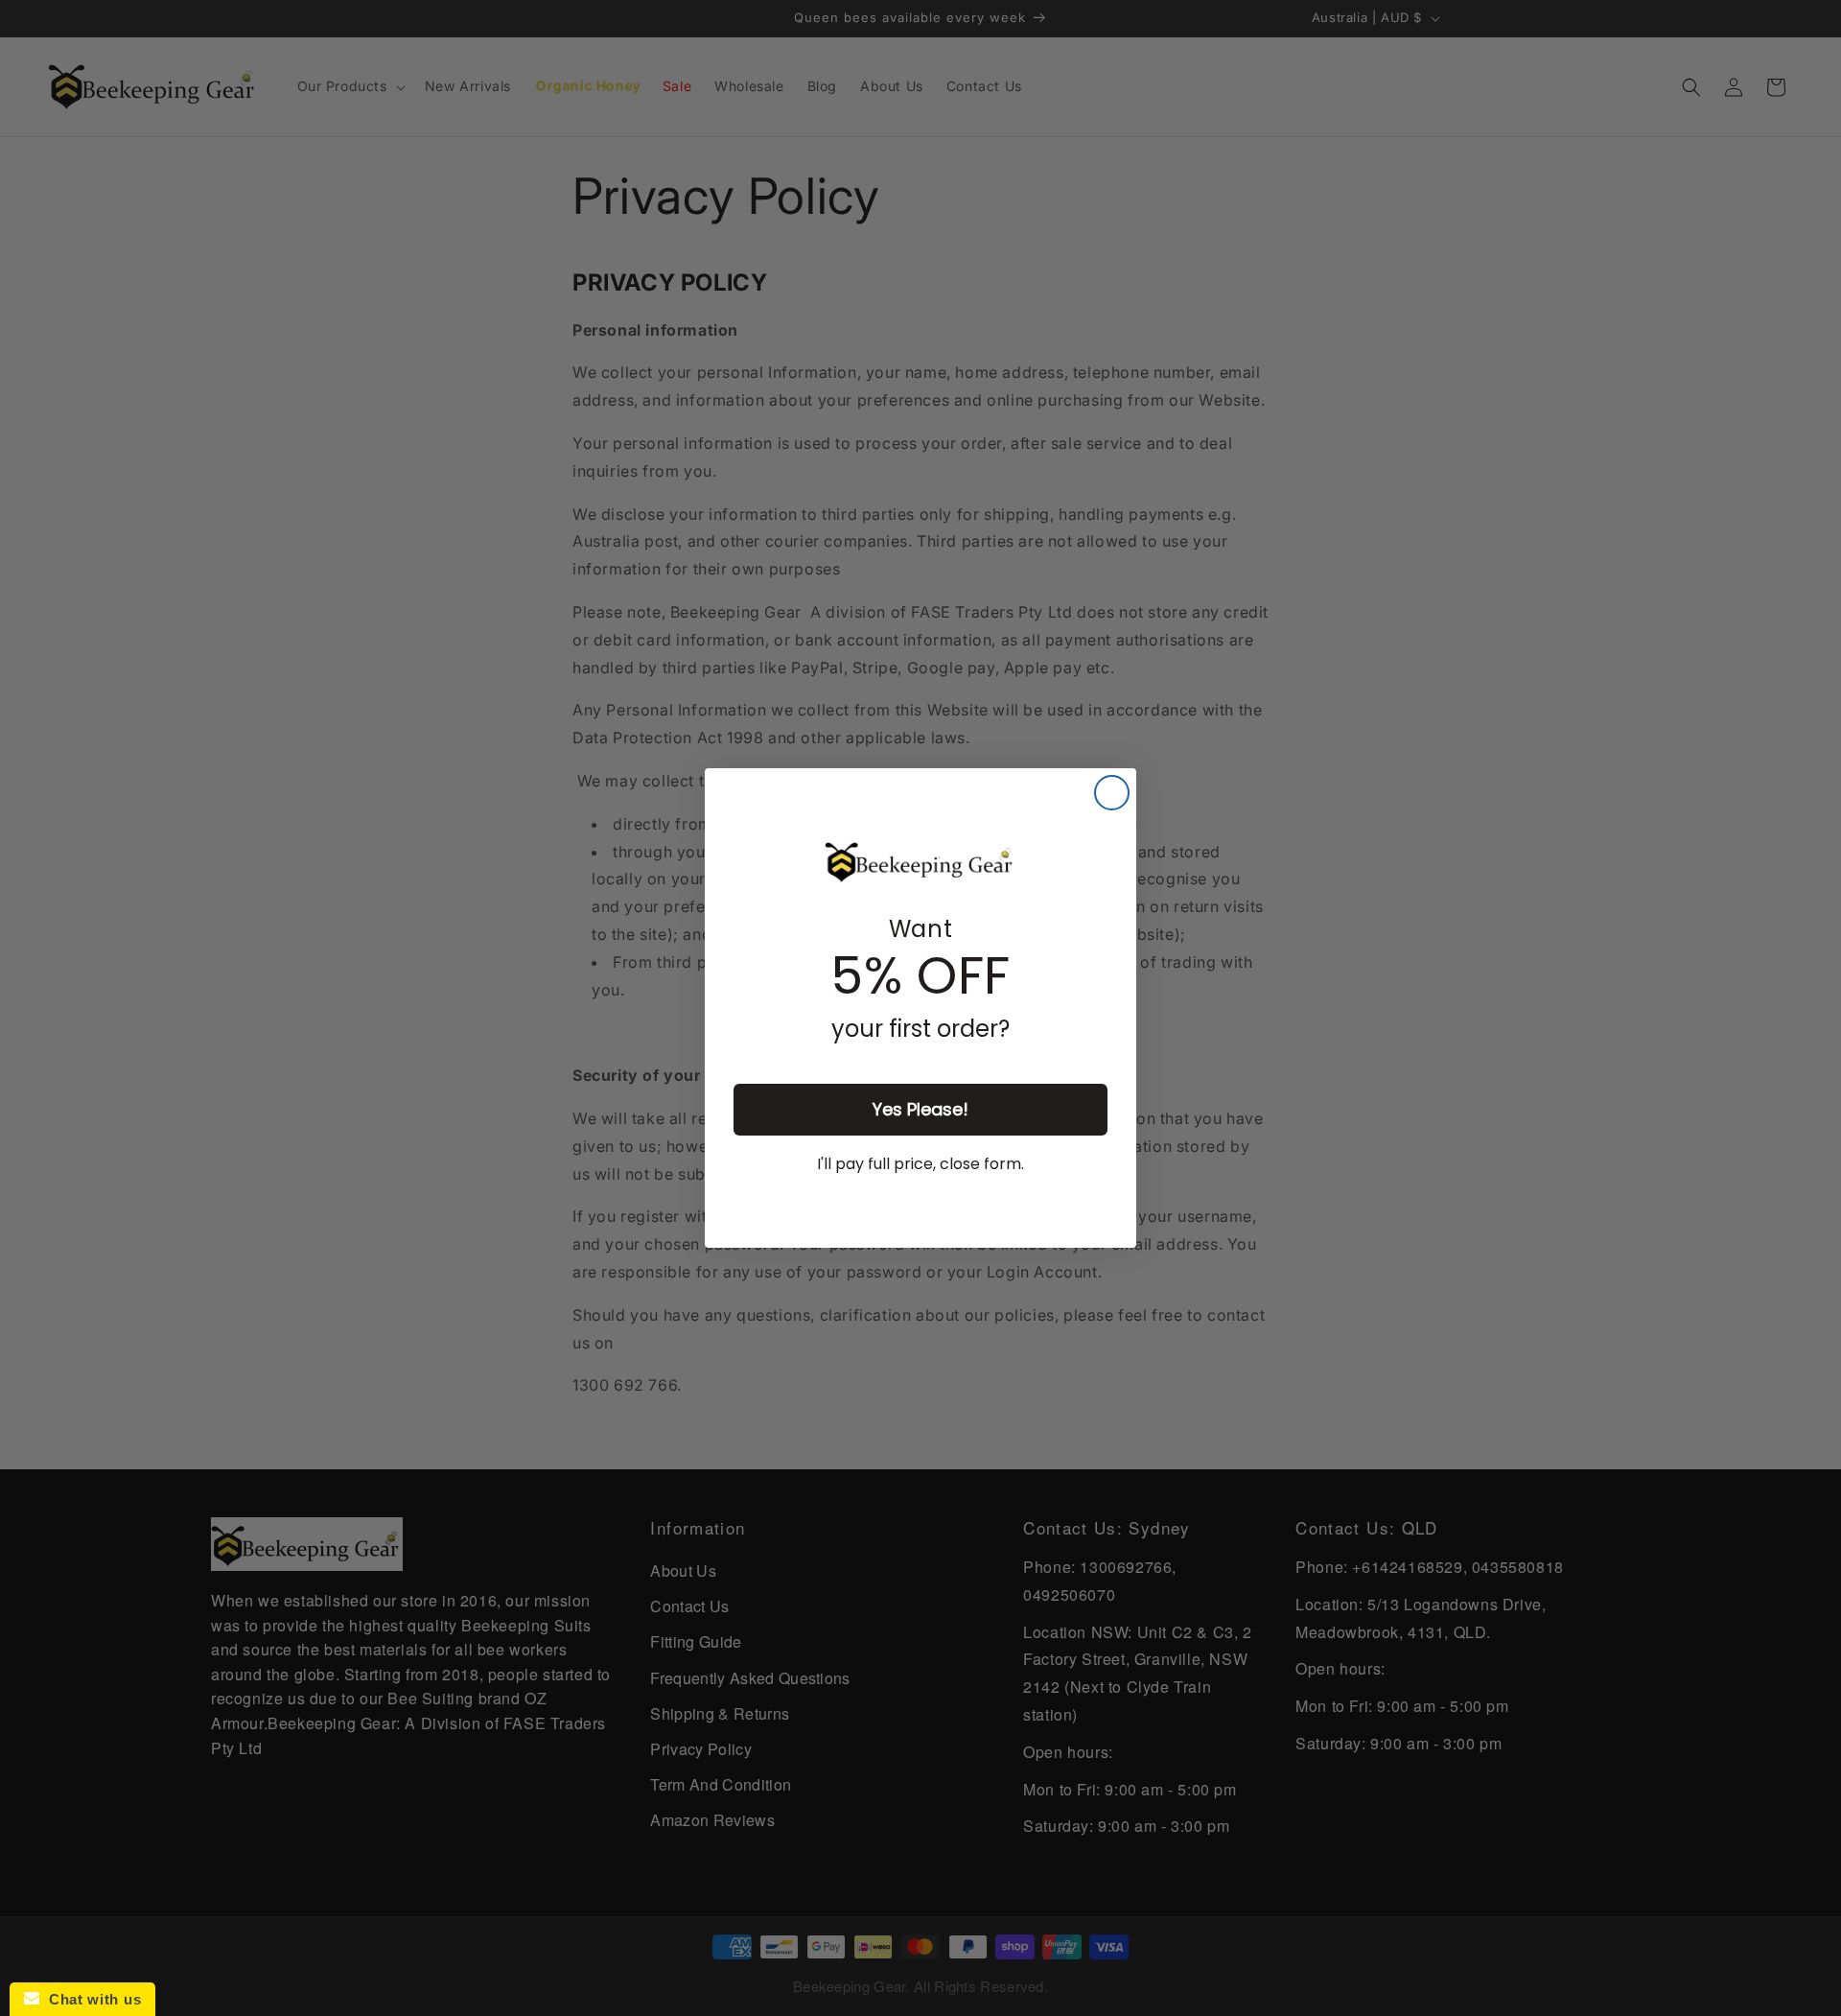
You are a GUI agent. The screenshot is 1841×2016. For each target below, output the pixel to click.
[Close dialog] (1112, 793)
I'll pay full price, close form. (920, 1164)
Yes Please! (920, 1109)
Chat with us (90, 1999)
